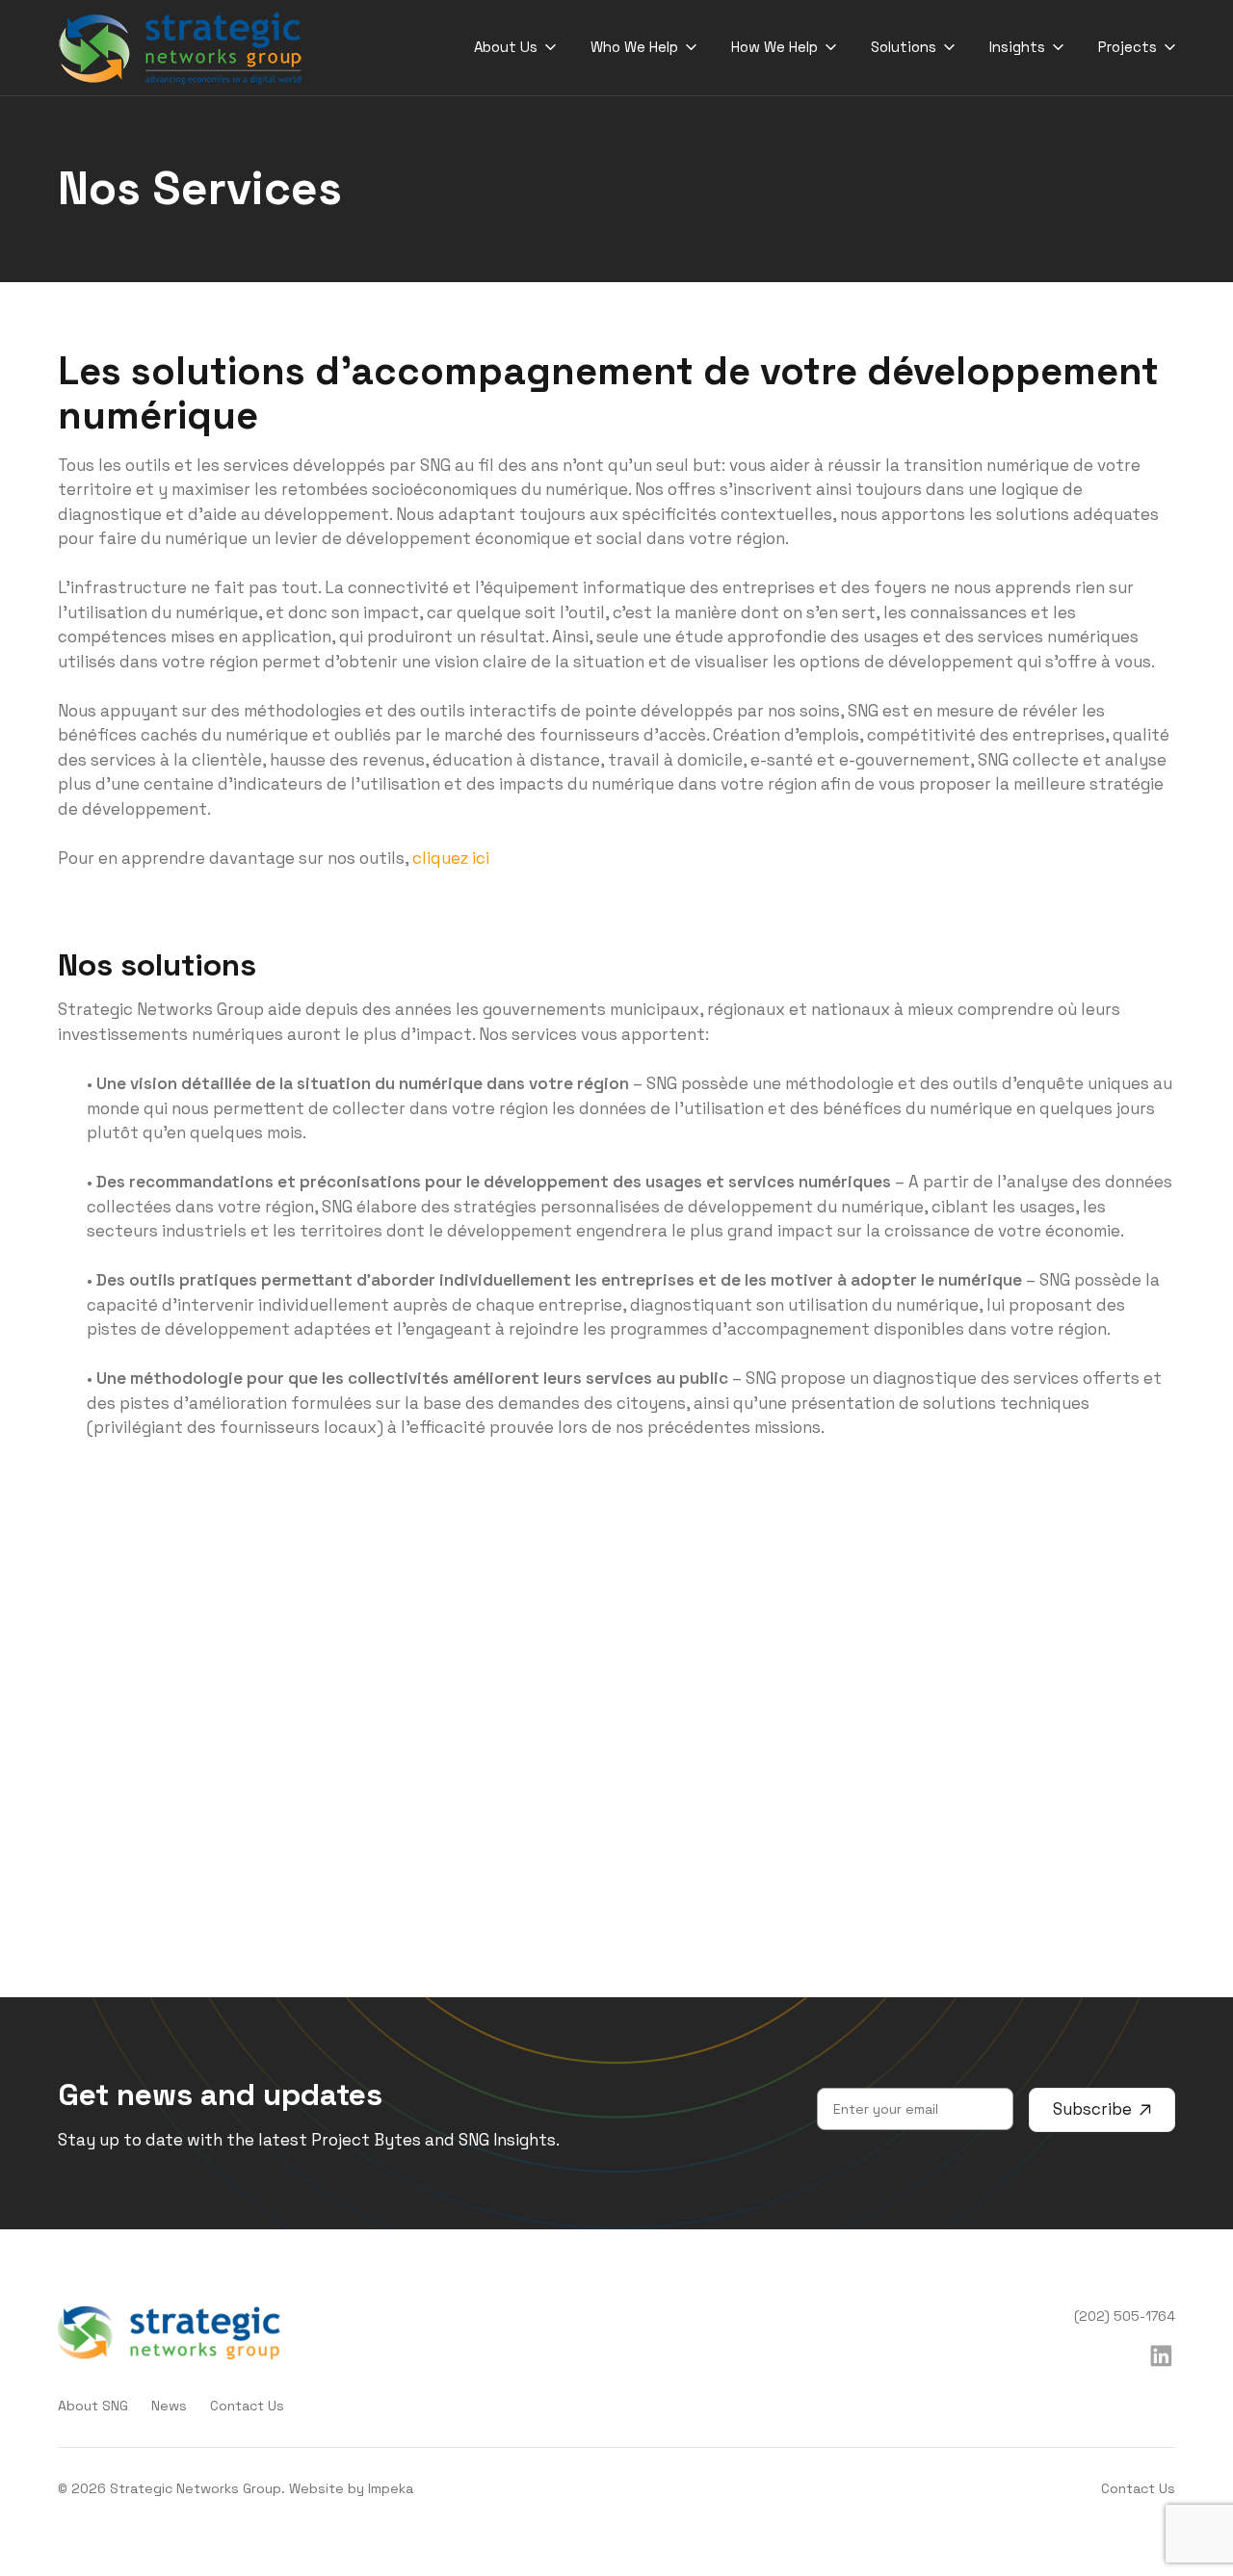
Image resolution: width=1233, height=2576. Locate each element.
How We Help (774, 47)
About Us (506, 47)
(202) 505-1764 (1125, 2316)
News (169, 2406)
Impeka (391, 2488)
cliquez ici (451, 858)
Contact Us (247, 2406)
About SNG (93, 2406)
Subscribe (1092, 2109)
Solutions (904, 47)
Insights (1017, 47)
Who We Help (634, 47)
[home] (181, 48)
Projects (1128, 47)
